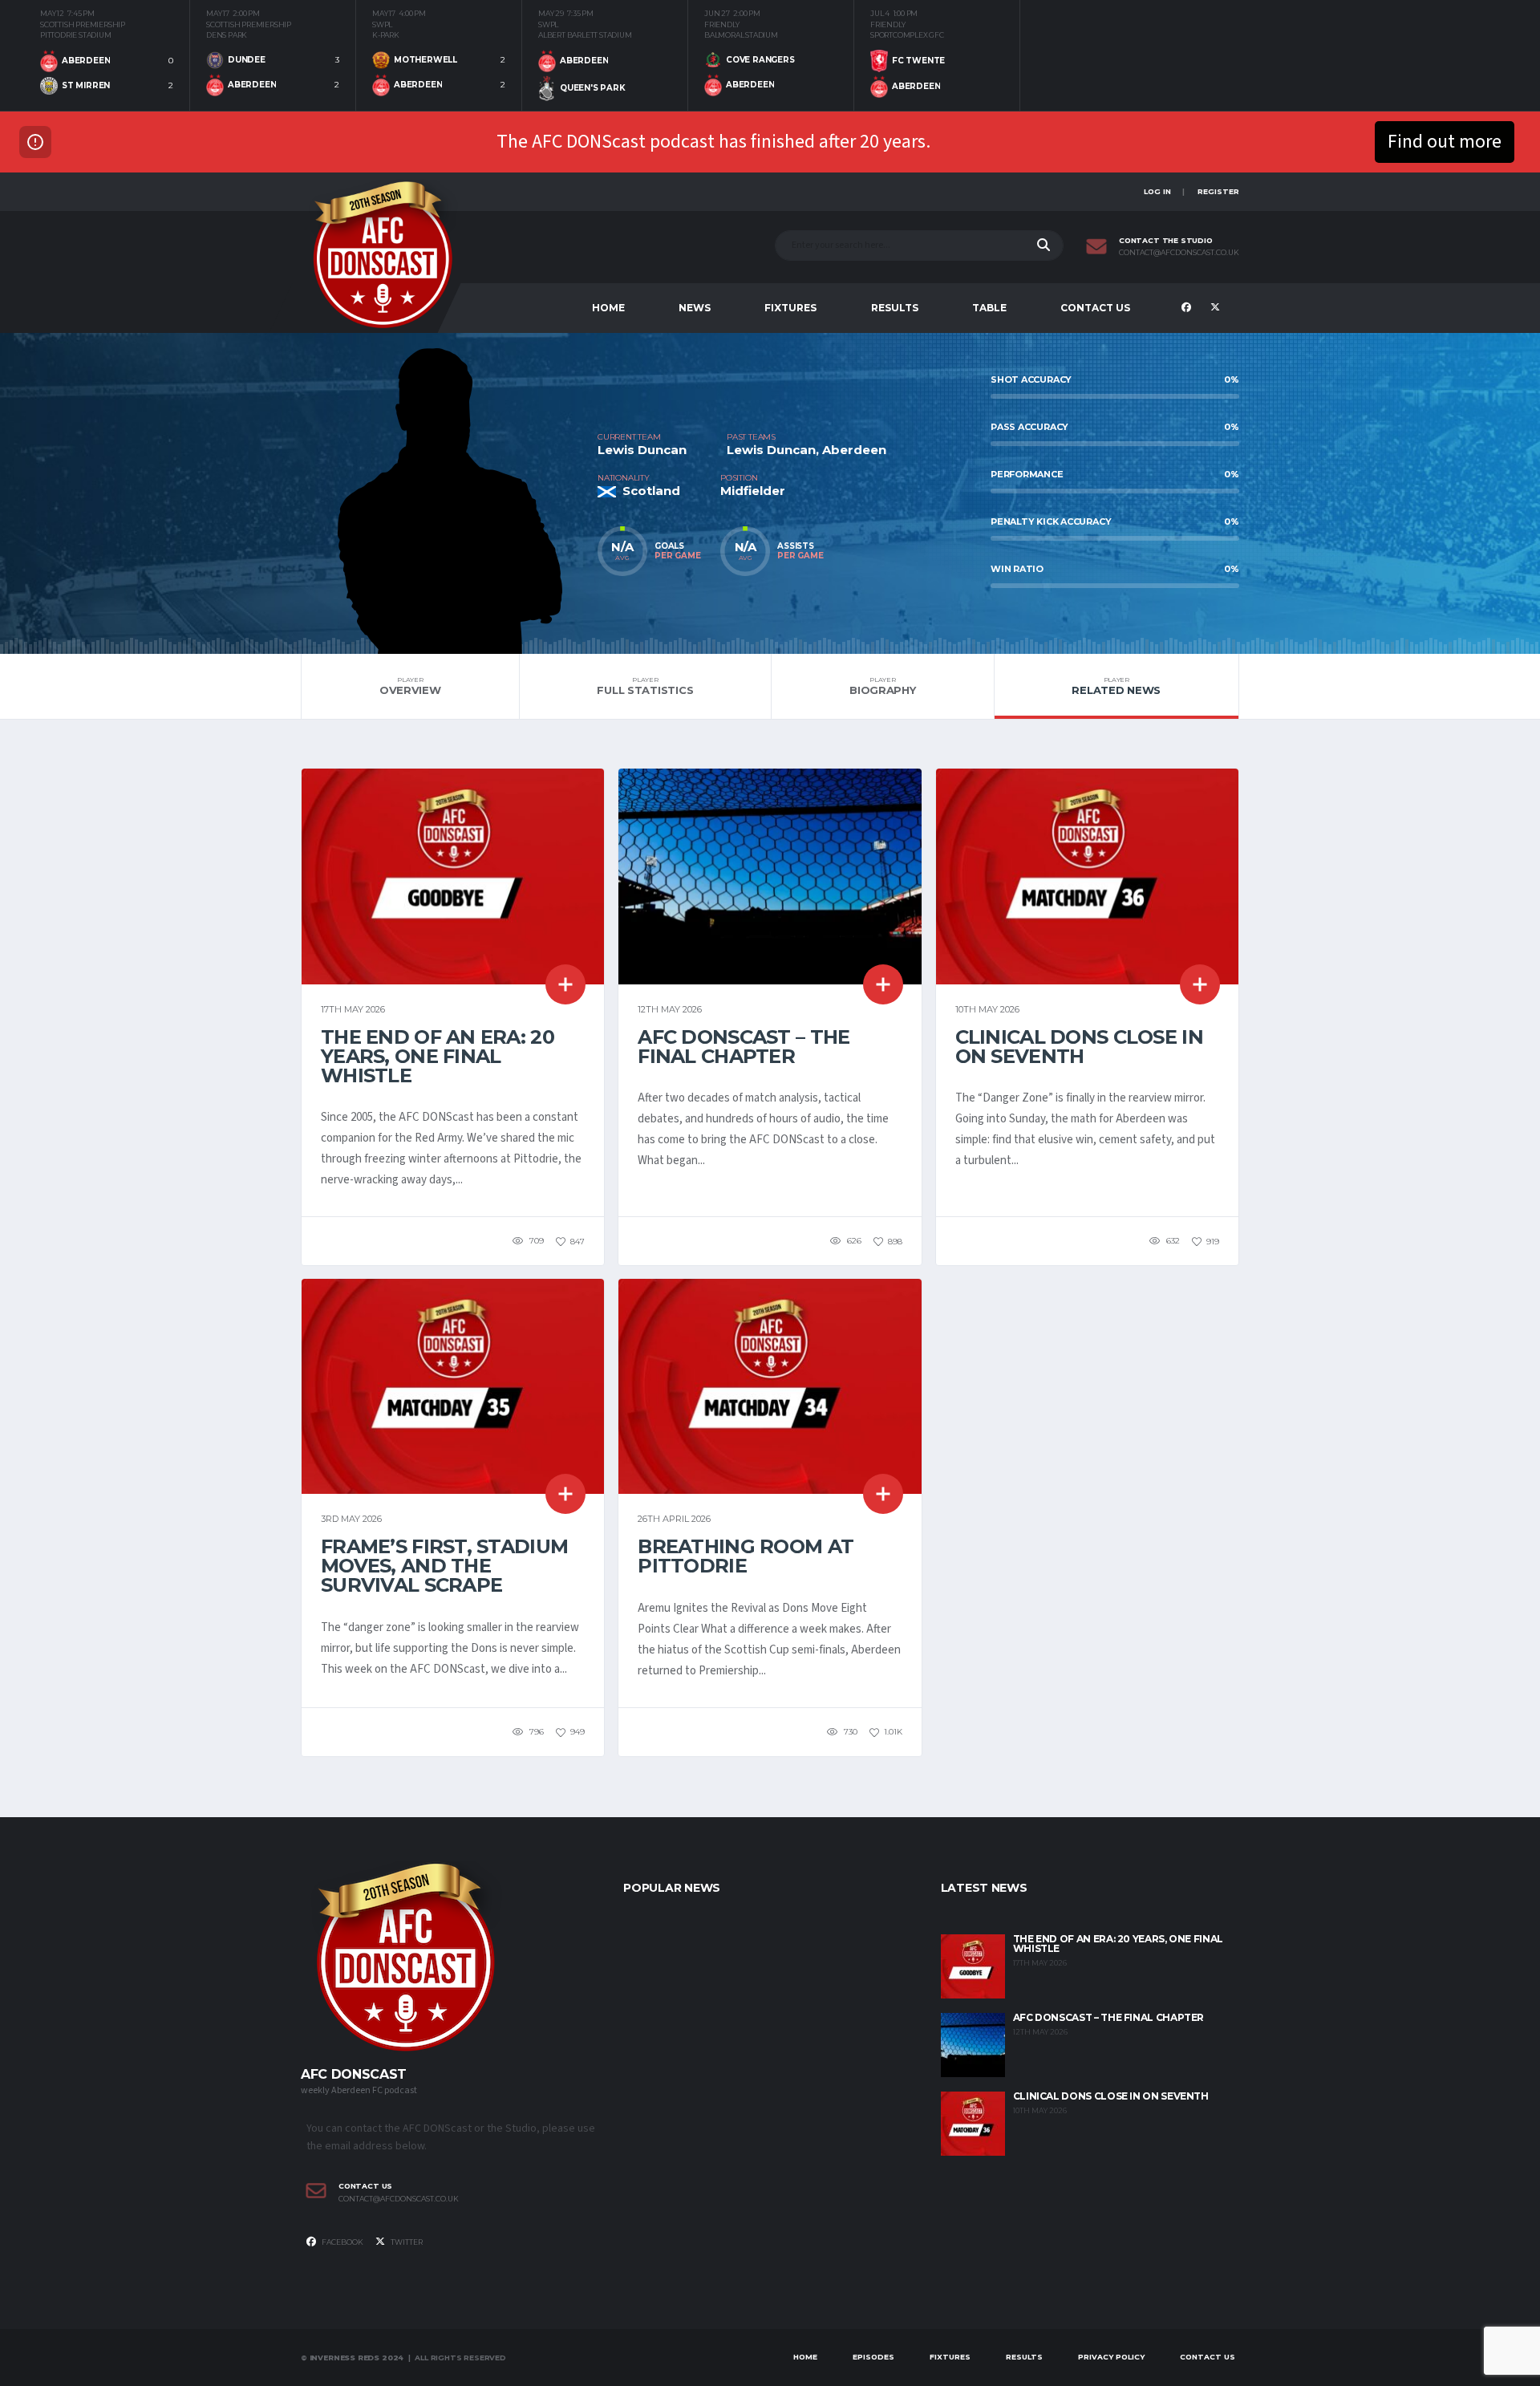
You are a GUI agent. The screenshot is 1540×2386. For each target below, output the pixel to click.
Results (895, 308)
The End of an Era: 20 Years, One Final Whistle (438, 1056)
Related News (1116, 686)
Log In (1157, 191)
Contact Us (1095, 308)
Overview (410, 686)
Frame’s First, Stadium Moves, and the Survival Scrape (444, 1566)
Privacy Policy (1111, 2357)
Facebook (342, 2242)
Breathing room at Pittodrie (746, 1556)
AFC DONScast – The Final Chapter (744, 1047)
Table (989, 308)
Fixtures (790, 308)
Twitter (406, 2242)
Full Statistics (645, 686)
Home (608, 308)
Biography (883, 686)
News (695, 308)
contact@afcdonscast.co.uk (1179, 253)
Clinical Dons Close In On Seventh (1079, 1047)
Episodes (873, 2357)
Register (1218, 191)
